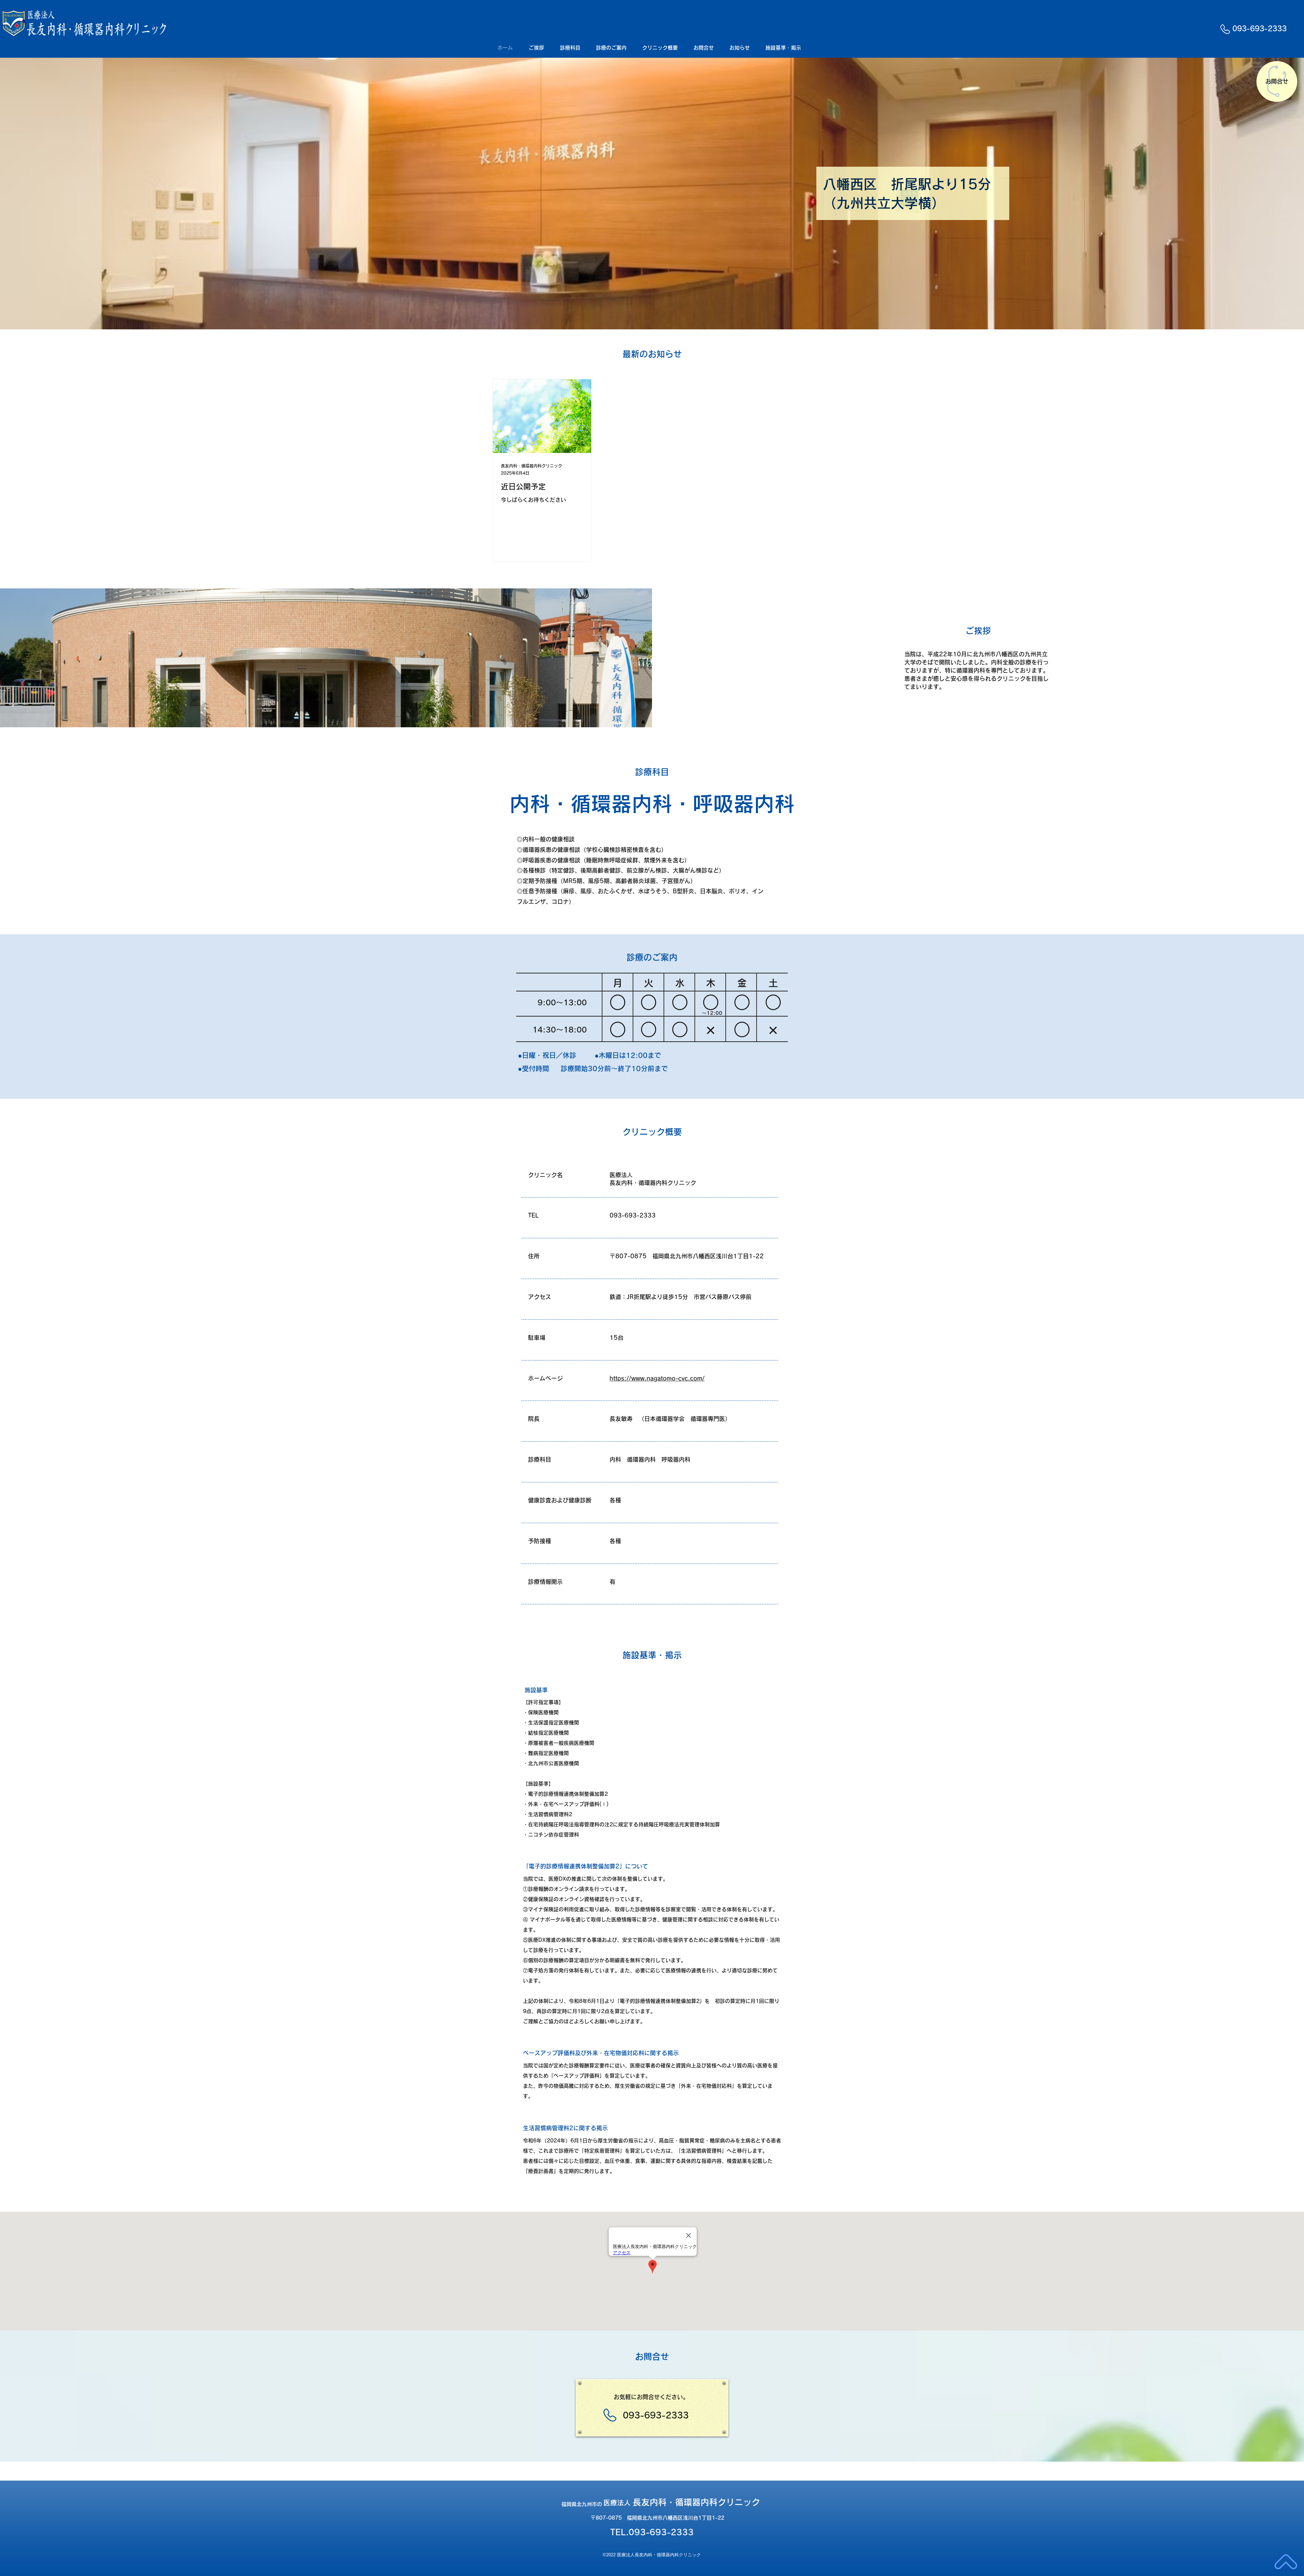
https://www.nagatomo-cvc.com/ (657, 1378)
